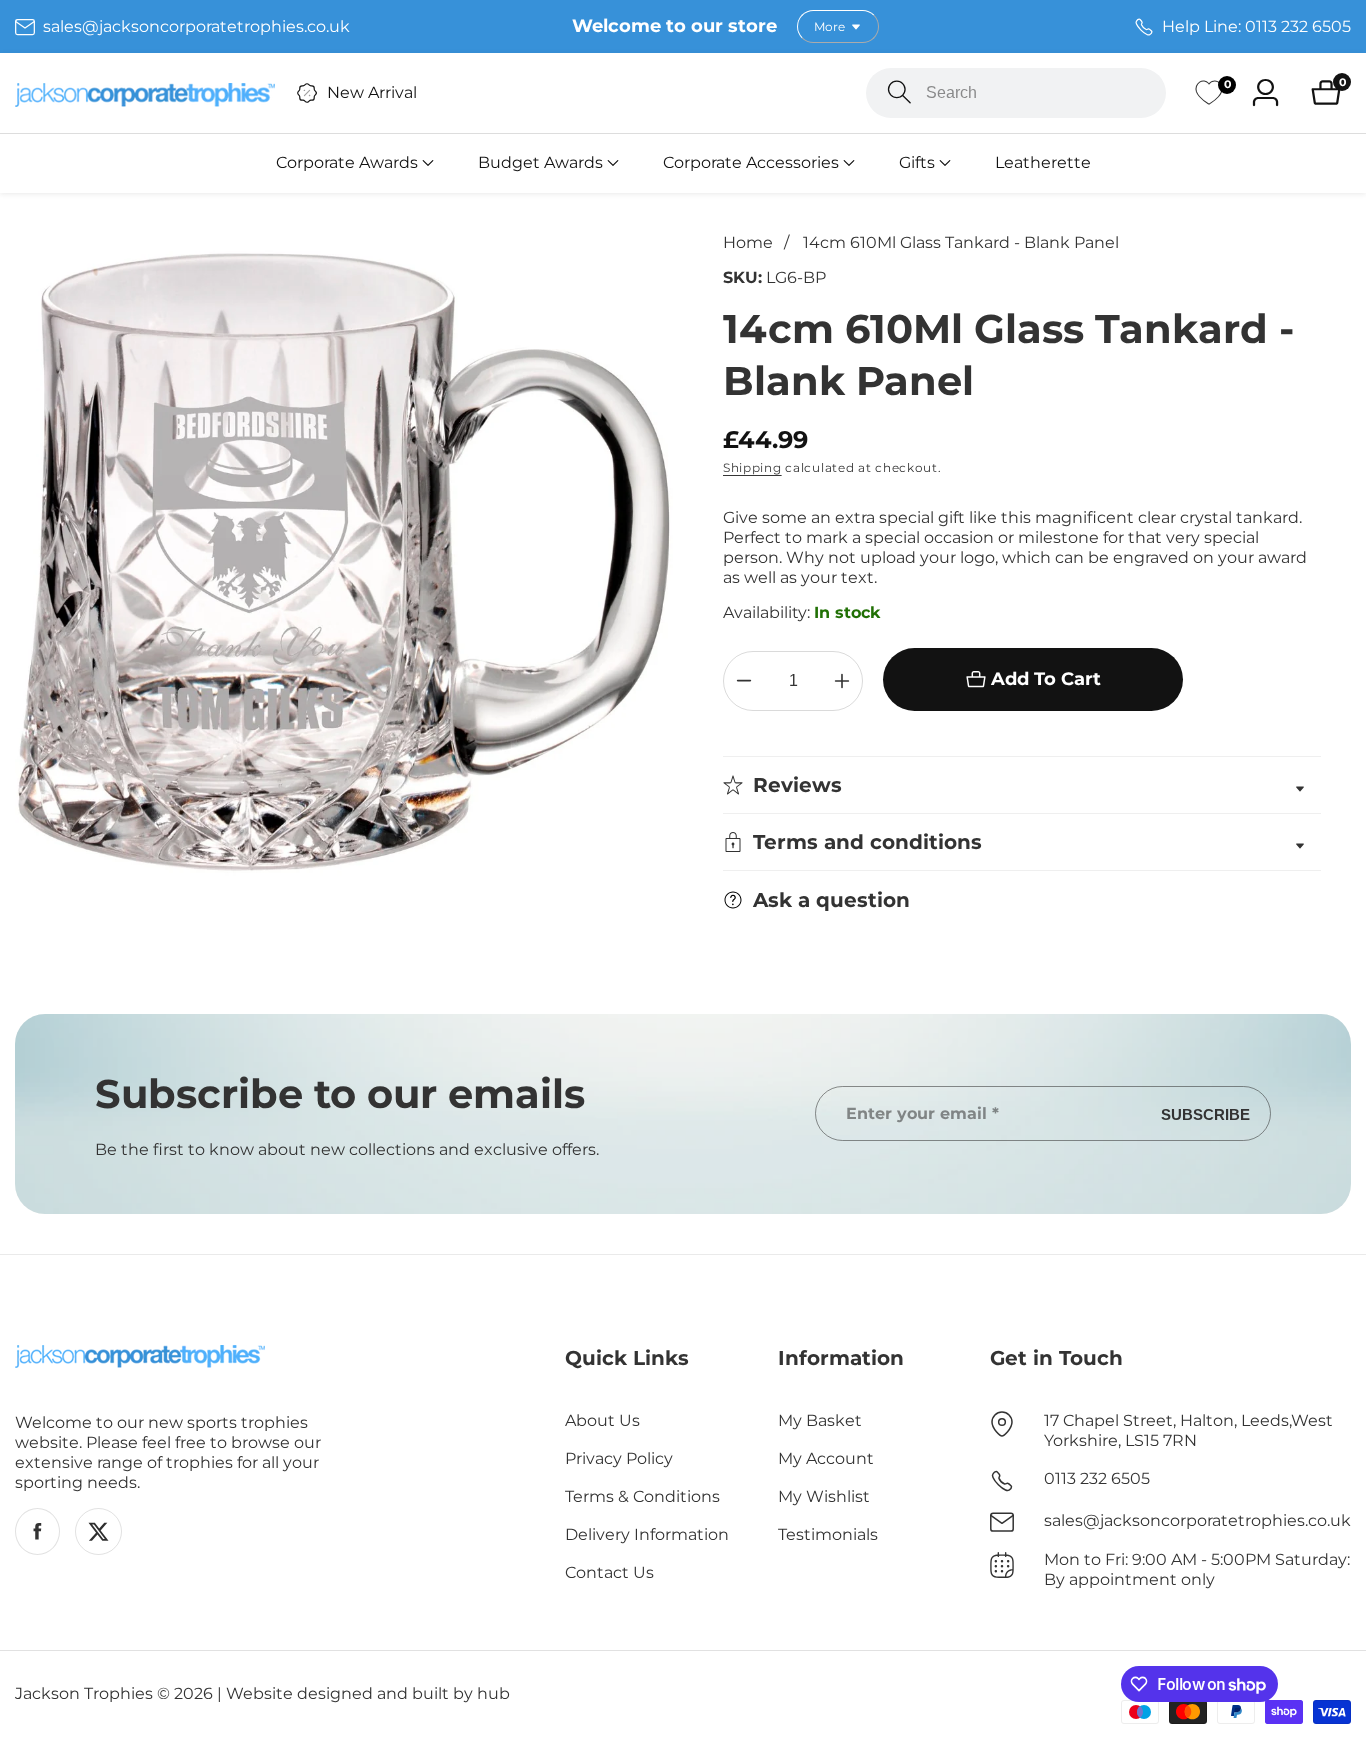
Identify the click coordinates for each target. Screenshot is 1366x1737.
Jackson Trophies (84, 1694)
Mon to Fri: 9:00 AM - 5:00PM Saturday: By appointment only (1197, 1569)
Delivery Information (647, 1534)
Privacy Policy (619, 1458)
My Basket (820, 1420)
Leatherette (1043, 162)
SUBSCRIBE (1205, 1113)
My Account (826, 1458)
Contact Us (609, 1572)
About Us (602, 1420)
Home (748, 242)
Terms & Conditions (642, 1496)
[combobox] (1016, 93)
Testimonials (828, 1534)
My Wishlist (824, 1496)
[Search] (899, 92)
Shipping (752, 467)
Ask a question (831, 900)
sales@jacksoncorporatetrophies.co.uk (1197, 1520)
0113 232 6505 (1097, 1478)
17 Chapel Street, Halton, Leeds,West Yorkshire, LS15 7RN (1188, 1430)
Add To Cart (1046, 679)
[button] (347, 163)
